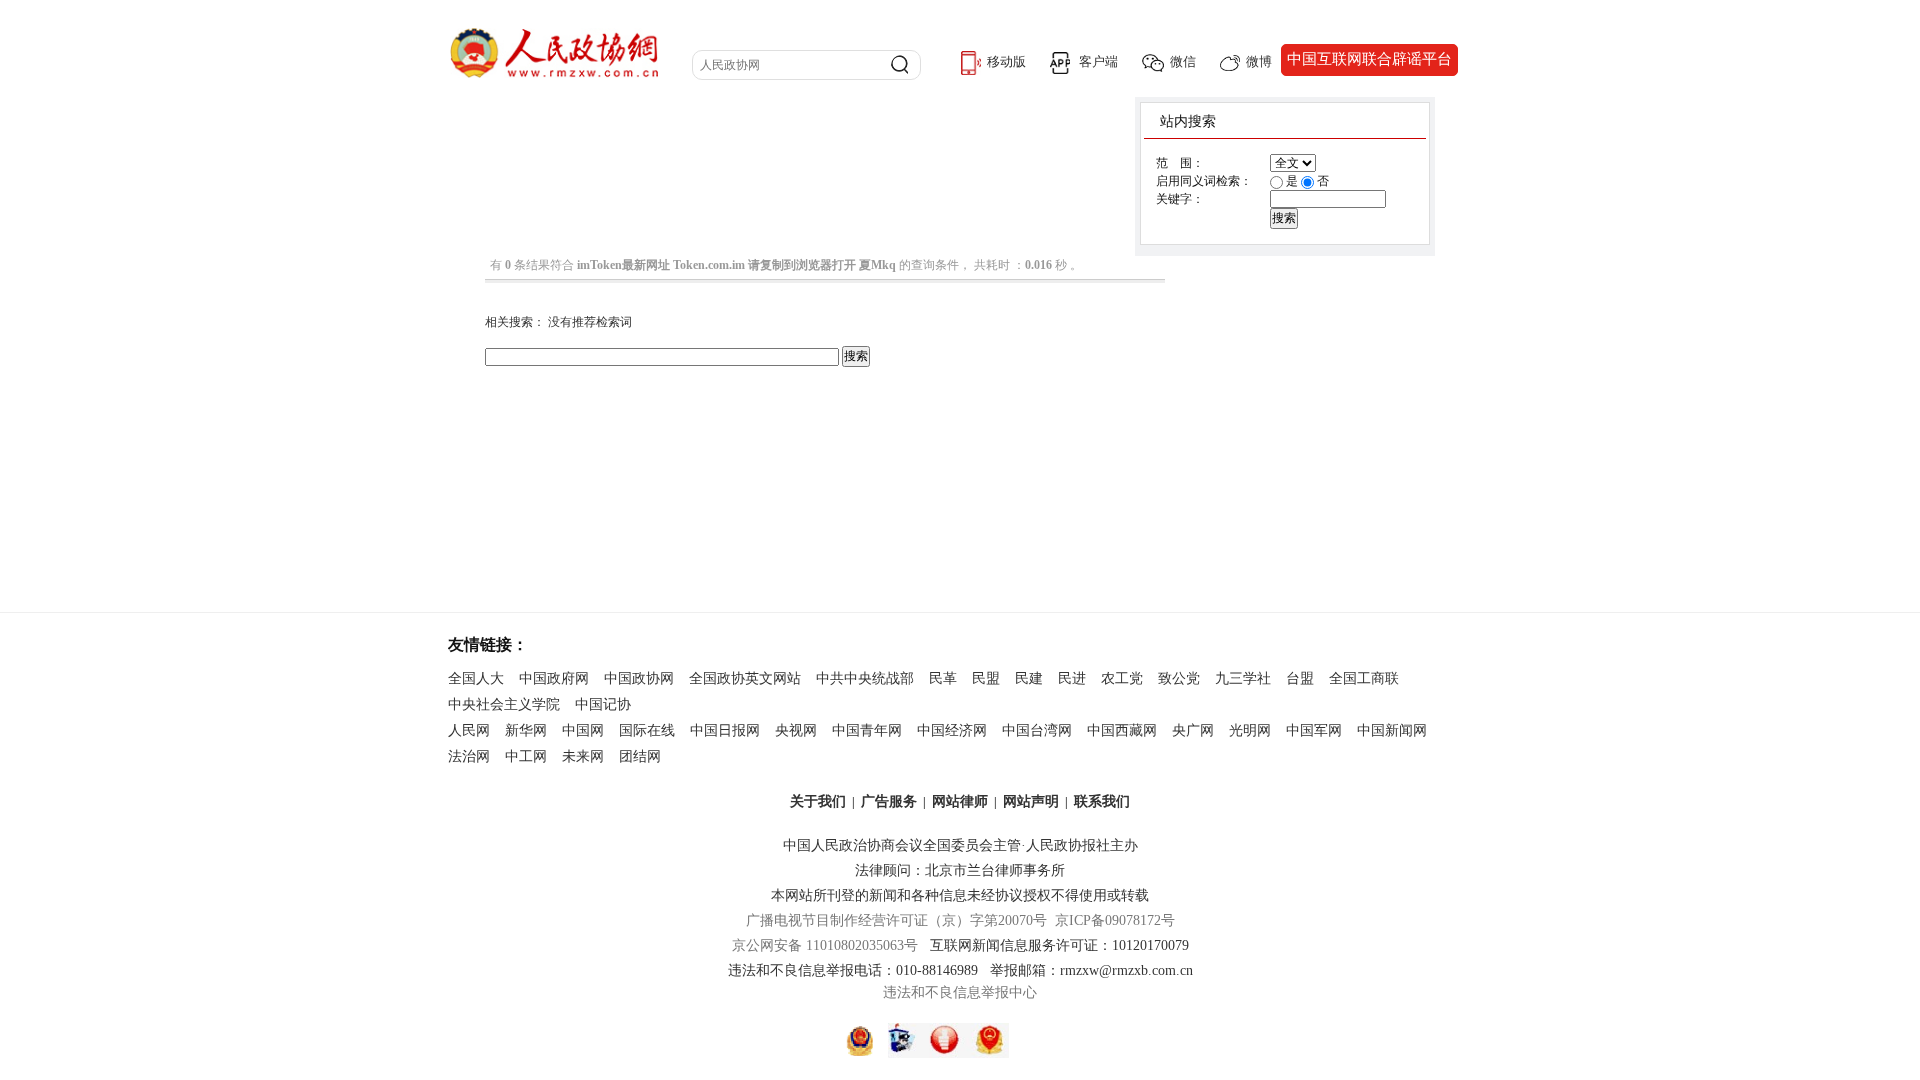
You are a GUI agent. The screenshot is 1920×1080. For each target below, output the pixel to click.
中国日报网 (725, 730)
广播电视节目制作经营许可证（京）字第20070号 (896, 920)
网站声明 (1031, 801)
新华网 (526, 730)
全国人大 (476, 678)
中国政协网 (639, 678)
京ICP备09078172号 (1115, 920)
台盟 (1300, 678)
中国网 (583, 730)
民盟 (986, 678)
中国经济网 (952, 730)
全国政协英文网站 (745, 678)
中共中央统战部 (865, 678)
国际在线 (647, 730)
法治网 (469, 756)
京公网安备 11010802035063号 (831, 945)
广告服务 (889, 801)
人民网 (469, 730)
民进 (1072, 678)
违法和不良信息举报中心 (960, 992)
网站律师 (960, 801)
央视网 (796, 730)
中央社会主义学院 (504, 704)
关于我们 (818, 801)
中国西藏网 (1122, 730)
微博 (1259, 61)
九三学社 (1243, 678)
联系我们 (1102, 801)
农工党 (1122, 678)
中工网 (526, 756)
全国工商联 (1364, 678)
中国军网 (1314, 730)
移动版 (1006, 61)
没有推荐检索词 (590, 322)
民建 (1029, 678)
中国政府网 (554, 678)
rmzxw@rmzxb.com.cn (1126, 970)
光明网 (1250, 730)
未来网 (583, 756)
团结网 (640, 756)
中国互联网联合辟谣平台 (1369, 59)
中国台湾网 (1037, 730)
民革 (943, 678)
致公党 (1179, 678)
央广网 (1193, 730)
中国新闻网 (1392, 730)
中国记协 (603, 704)
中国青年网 (867, 730)
